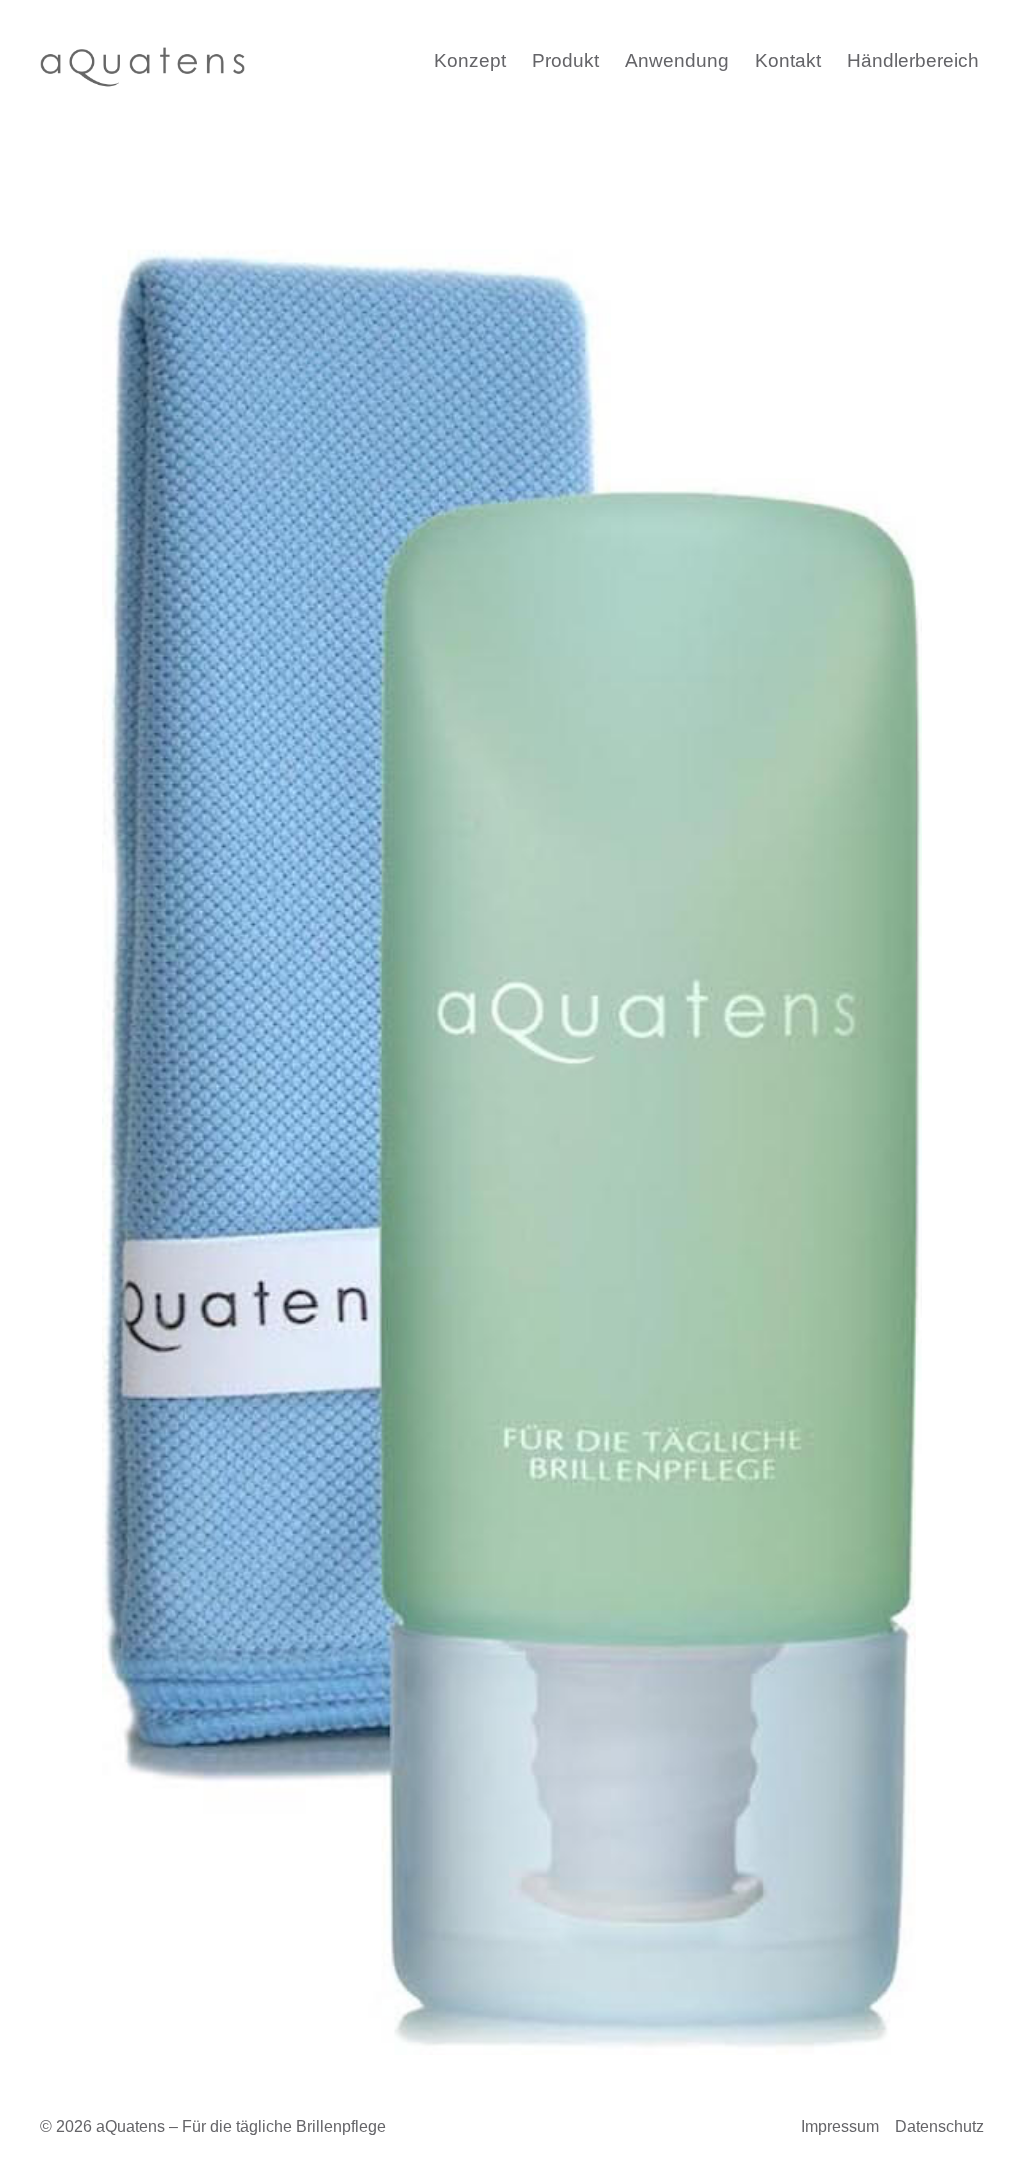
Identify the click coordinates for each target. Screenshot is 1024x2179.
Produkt (565, 60)
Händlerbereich (913, 60)
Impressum (840, 2126)
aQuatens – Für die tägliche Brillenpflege (241, 2126)
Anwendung (677, 60)
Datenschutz (939, 2126)
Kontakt (788, 60)
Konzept (470, 60)
